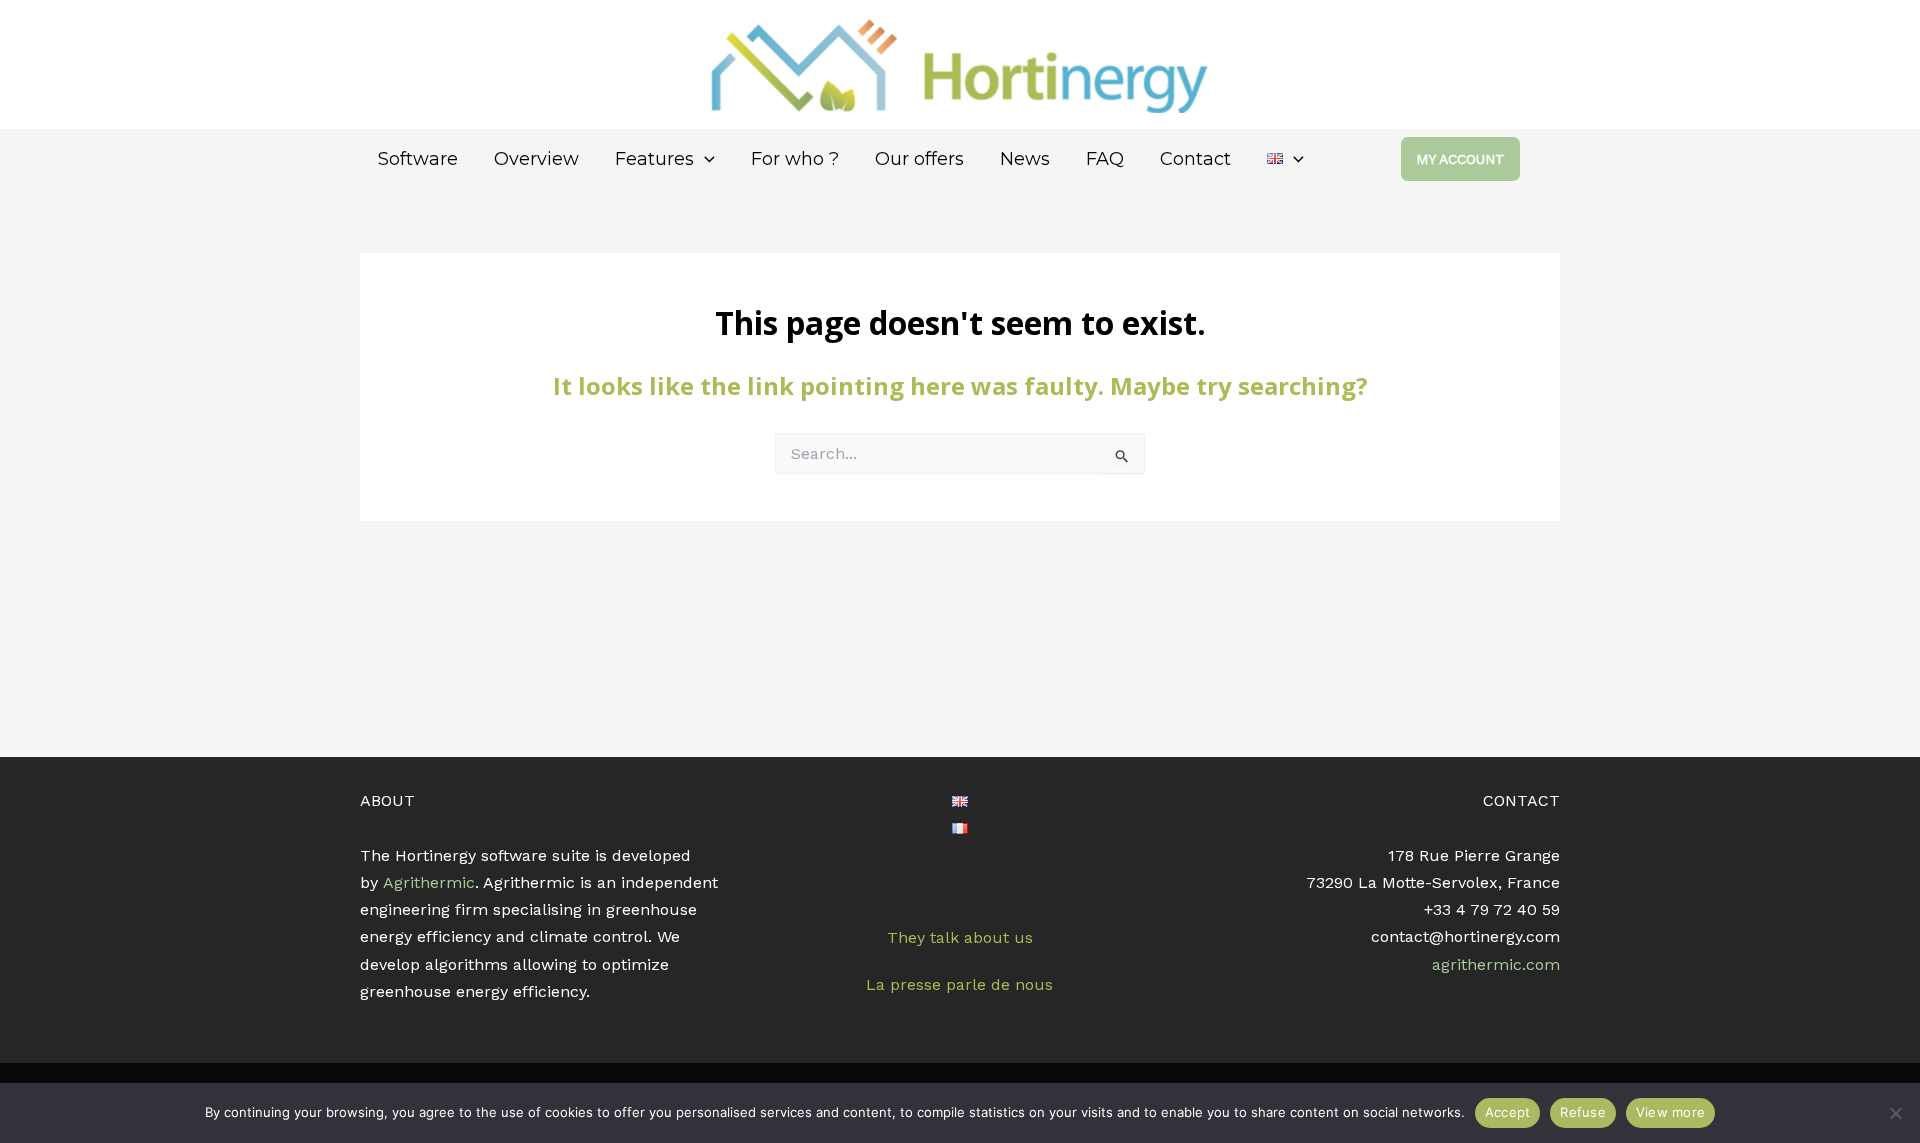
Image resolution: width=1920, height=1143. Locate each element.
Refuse (1583, 1112)
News (1025, 159)
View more (1670, 1112)
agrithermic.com (1496, 964)
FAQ (1105, 159)
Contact (1195, 159)
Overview (536, 159)
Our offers (919, 159)
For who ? (795, 159)
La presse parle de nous (959, 984)
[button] (704, 159)
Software (418, 159)
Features (654, 159)
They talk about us (960, 937)
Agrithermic (429, 882)
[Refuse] (1895, 1113)
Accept (1508, 1112)
